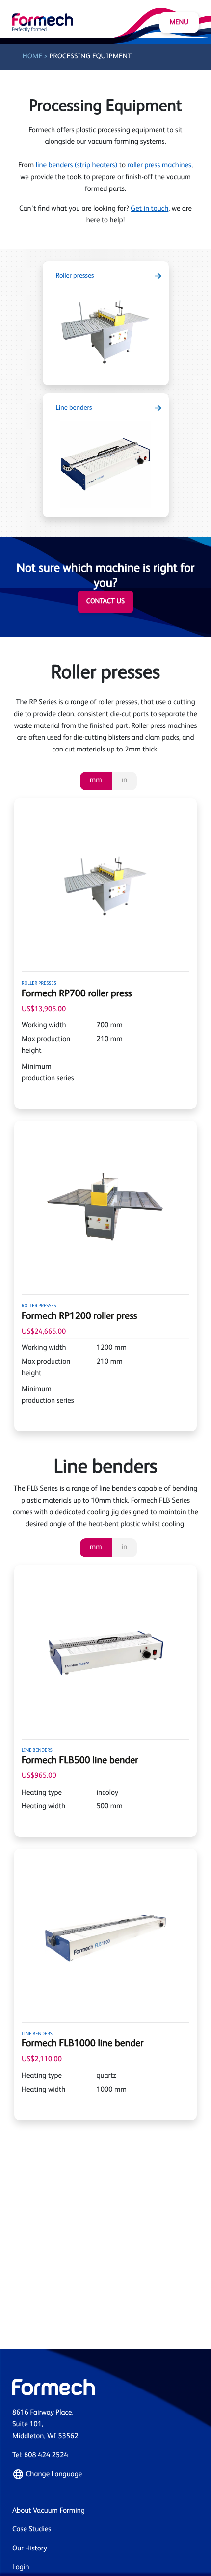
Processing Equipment (91, 57)
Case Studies (32, 2530)
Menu (179, 23)
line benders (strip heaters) (77, 166)
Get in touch (149, 209)
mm (96, 781)
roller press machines (159, 166)
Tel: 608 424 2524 (40, 2455)
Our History (30, 2549)
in (125, 781)
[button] (105, 2474)
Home (32, 57)
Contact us (105, 602)
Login (21, 2567)
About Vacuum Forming (49, 2511)
